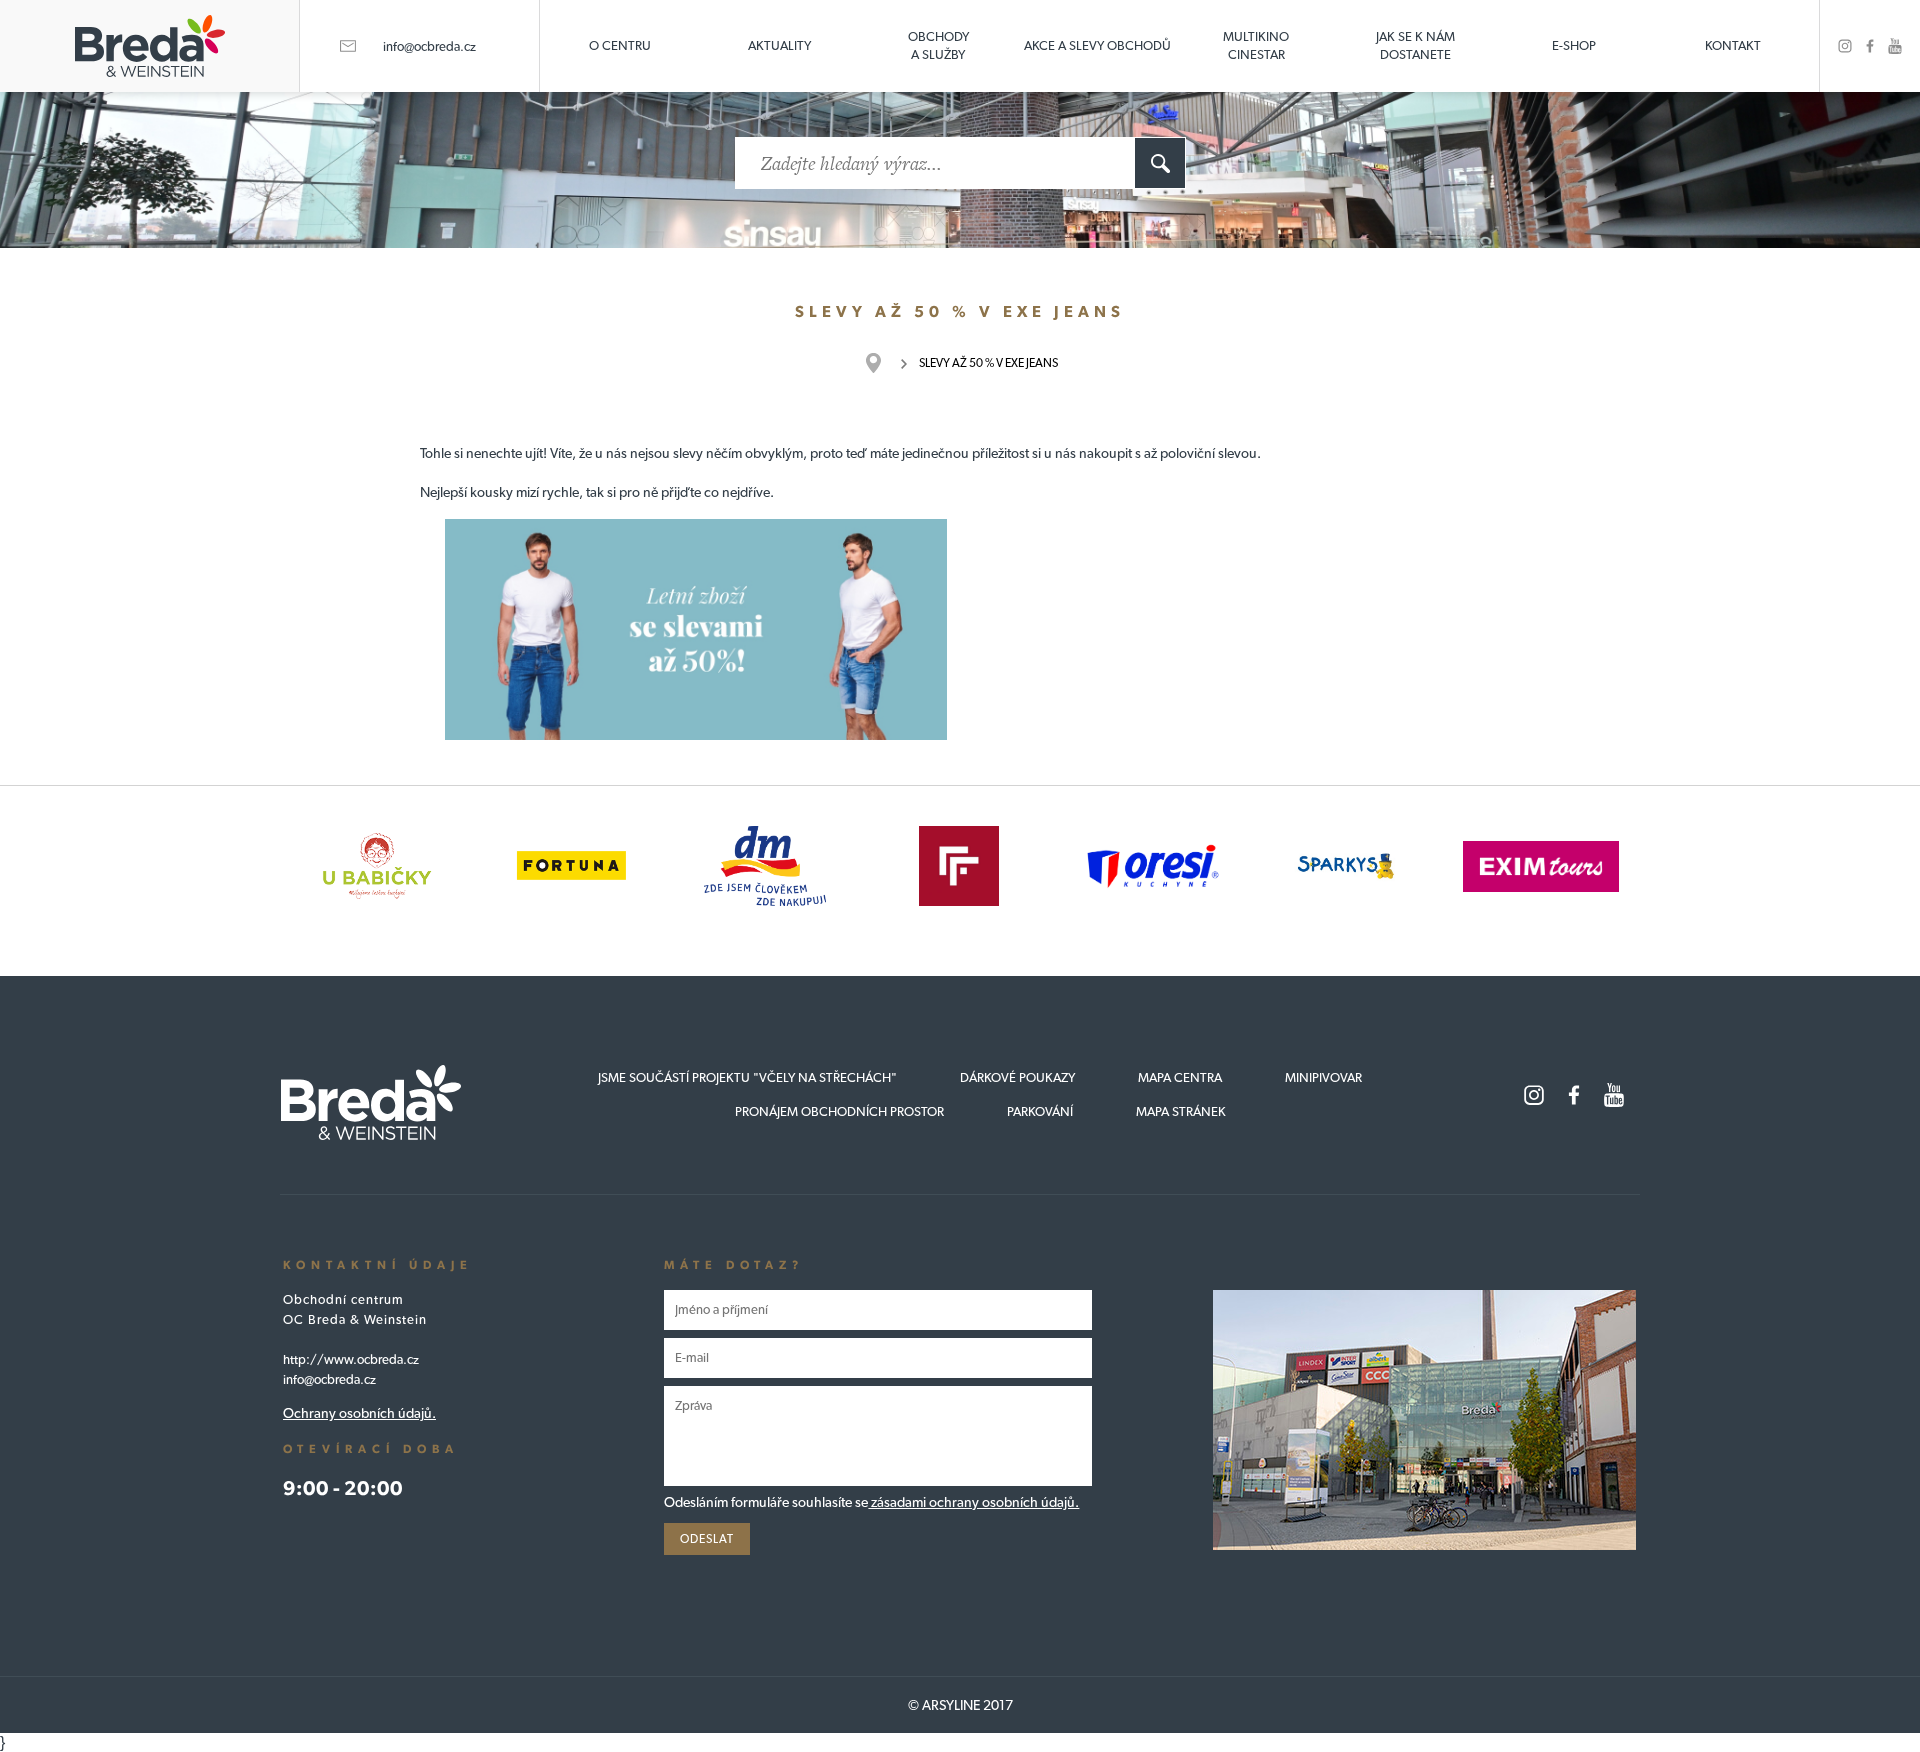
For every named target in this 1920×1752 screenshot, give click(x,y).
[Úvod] (883, 363)
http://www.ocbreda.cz (351, 1359)
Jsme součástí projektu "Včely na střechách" (747, 1077)
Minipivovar (1323, 1077)
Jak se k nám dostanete (1415, 45)
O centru (620, 45)
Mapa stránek (1181, 1111)
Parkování (1040, 1111)
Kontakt (1733, 45)
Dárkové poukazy (1017, 1077)
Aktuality (779, 45)
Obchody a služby (938, 45)
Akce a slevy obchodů (1097, 45)
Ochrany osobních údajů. (359, 1413)
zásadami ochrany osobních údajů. (973, 1502)
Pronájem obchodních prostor (839, 1111)
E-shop (1574, 45)
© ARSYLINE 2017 (960, 1705)
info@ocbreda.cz (429, 46)
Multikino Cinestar (1256, 45)
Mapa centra (1180, 1077)
